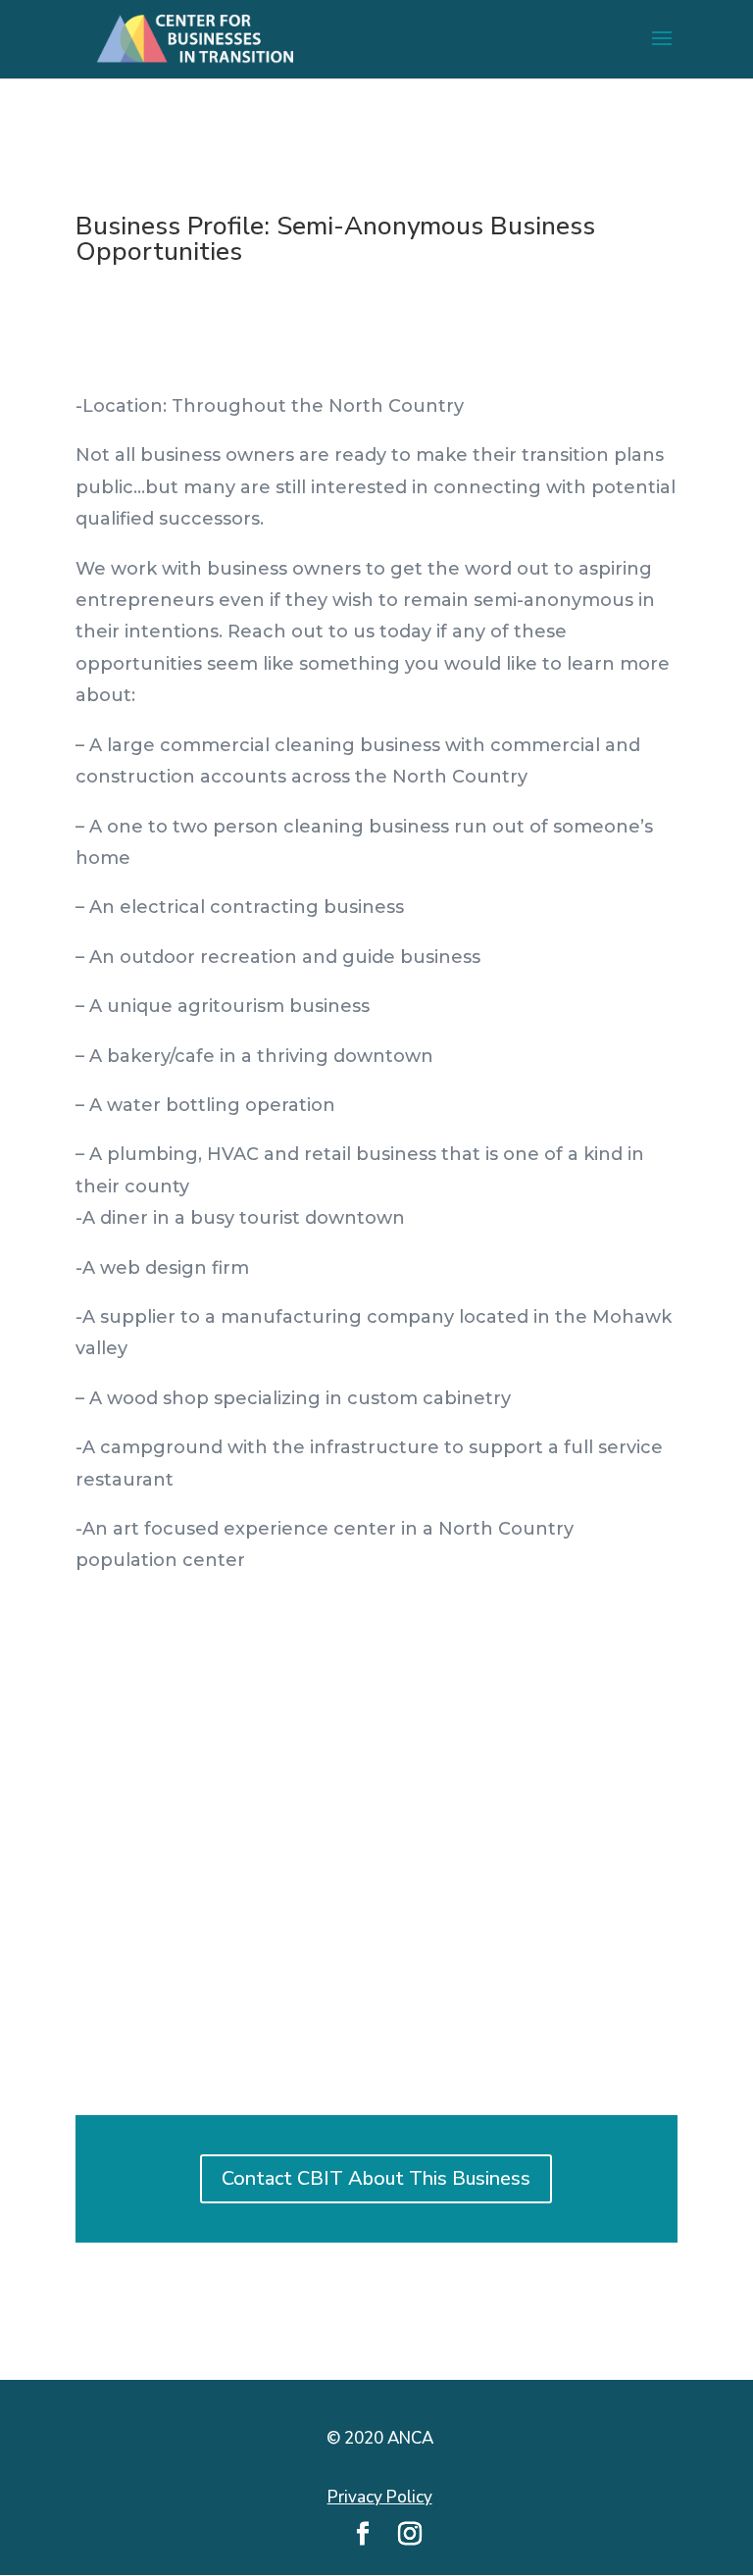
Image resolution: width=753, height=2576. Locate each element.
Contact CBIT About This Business (376, 2178)
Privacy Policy (380, 2497)
